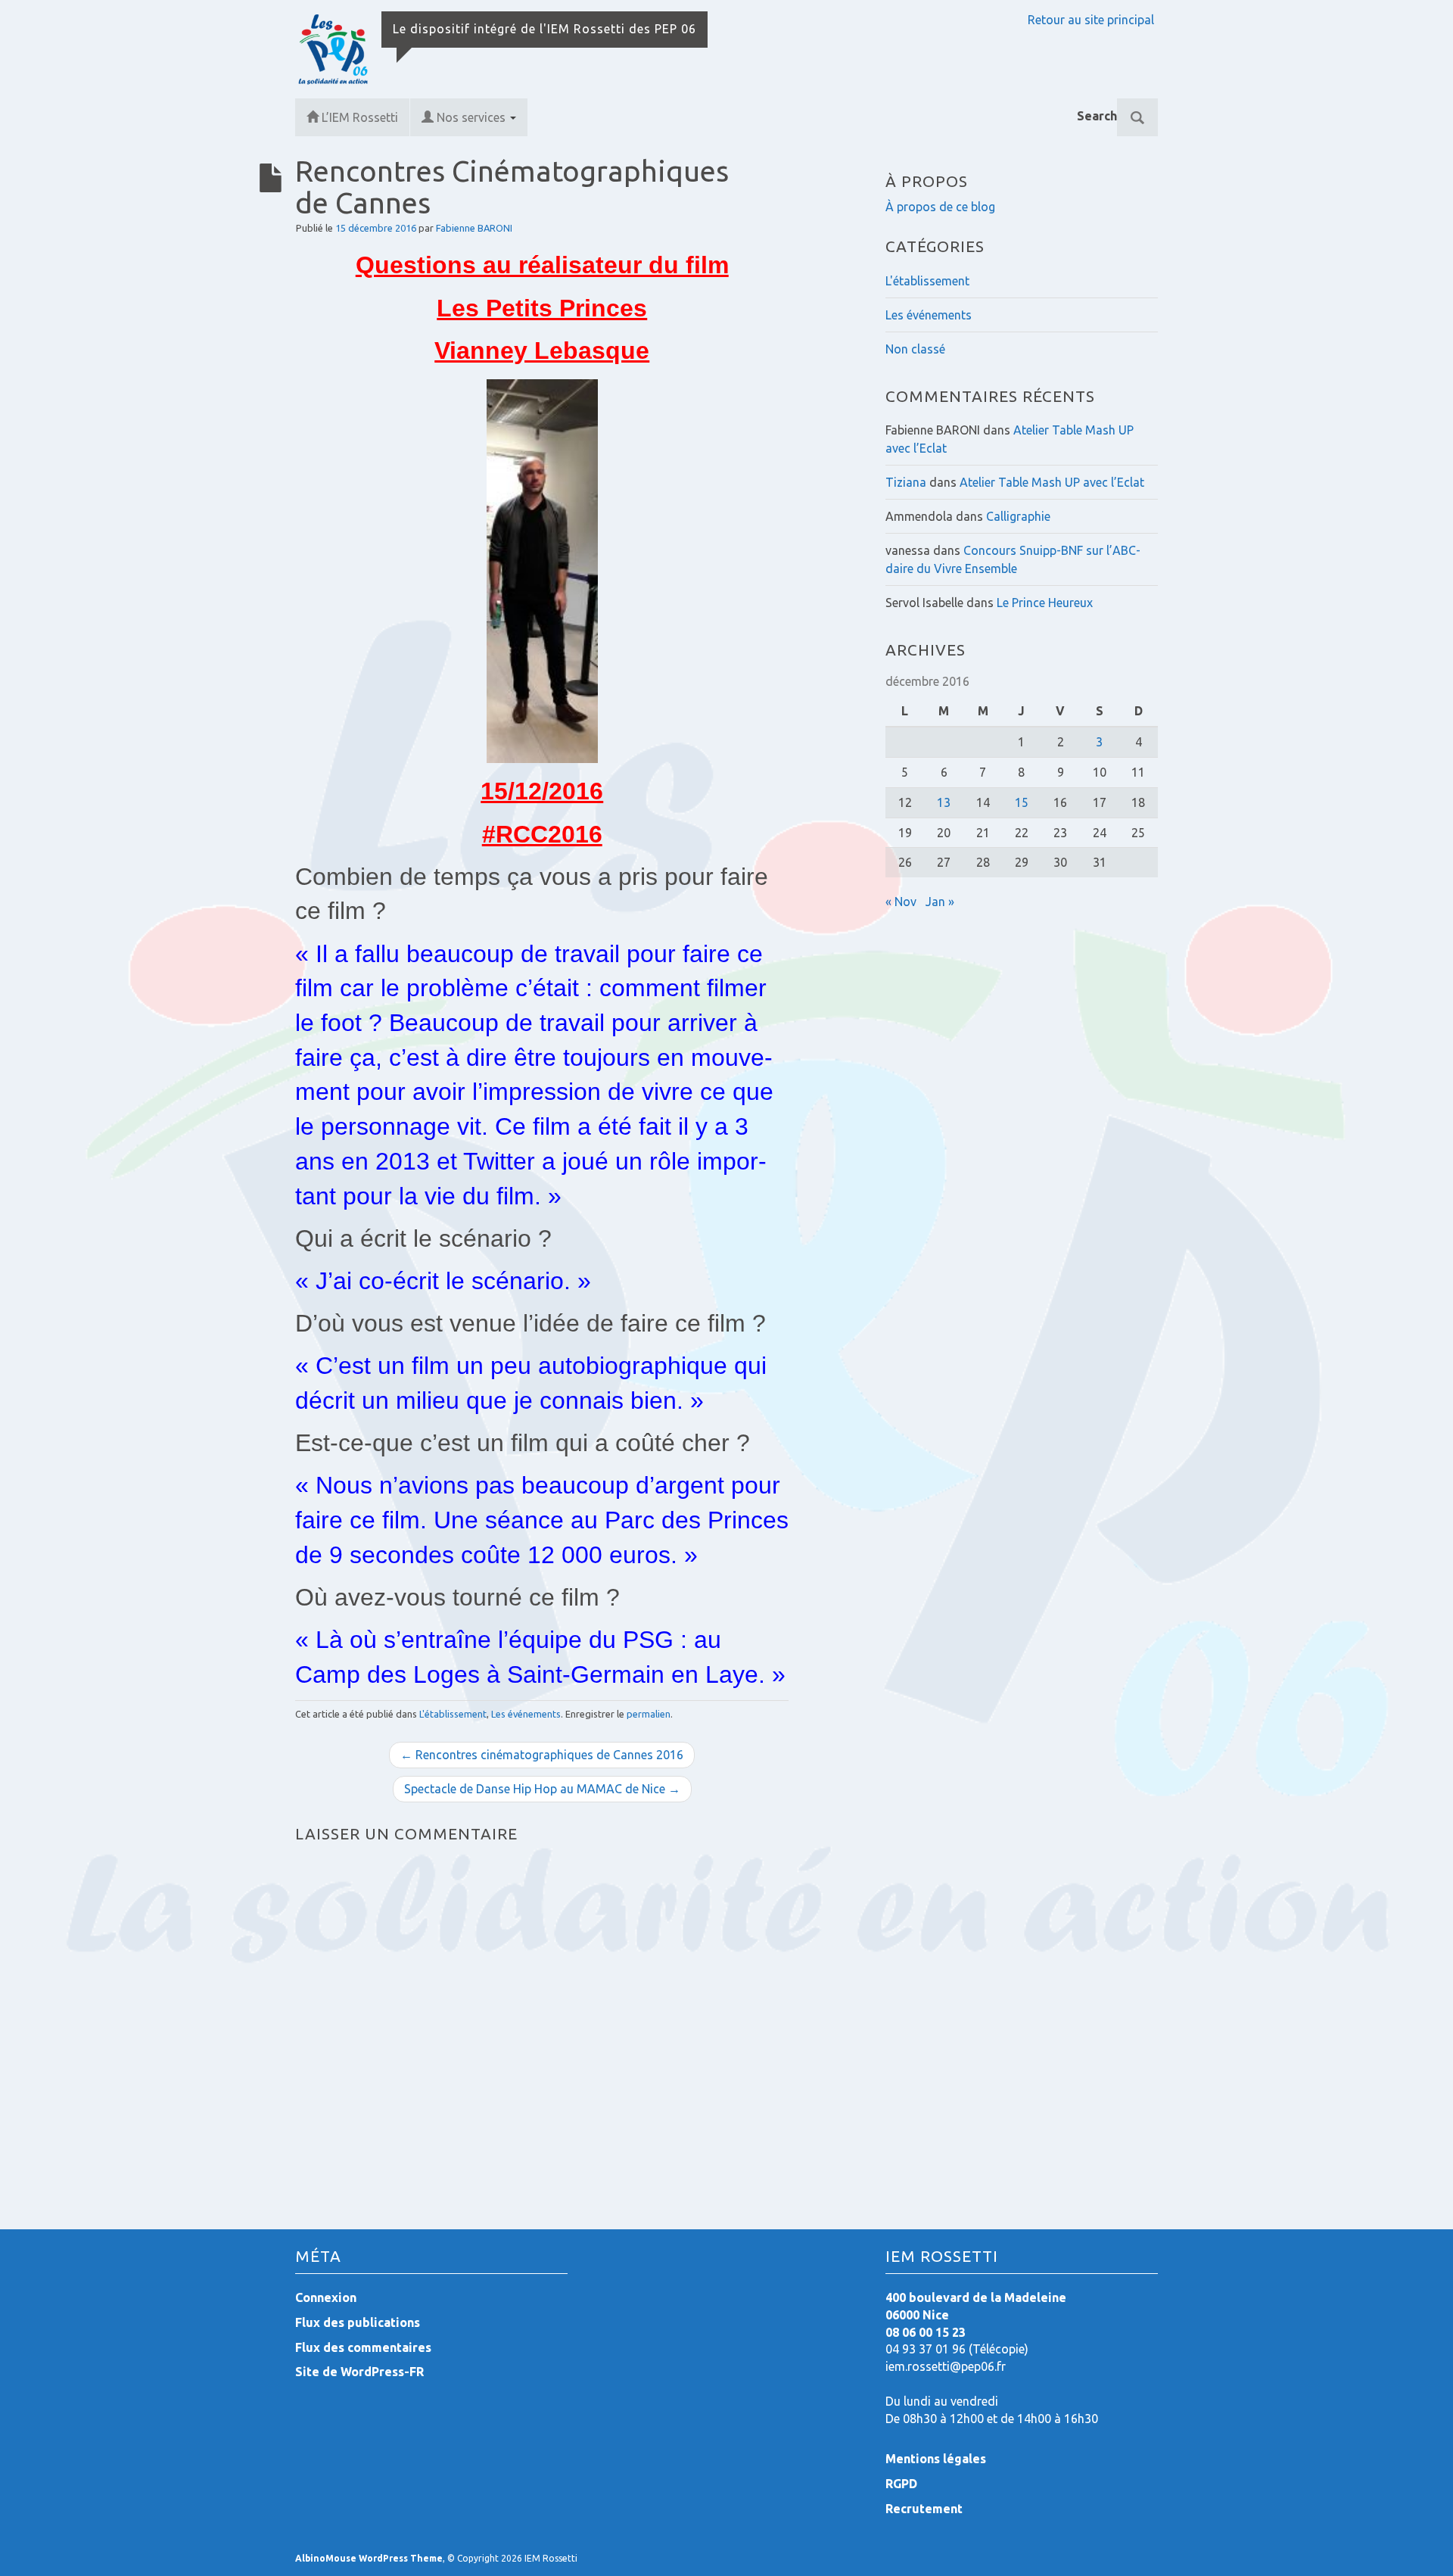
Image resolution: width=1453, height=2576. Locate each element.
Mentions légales (936, 2459)
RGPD (901, 2484)
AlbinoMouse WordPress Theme (369, 2558)
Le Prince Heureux (1045, 603)
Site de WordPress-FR (359, 2372)
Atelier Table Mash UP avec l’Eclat (1052, 482)
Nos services (473, 117)
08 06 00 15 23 (926, 2332)
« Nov (901, 902)
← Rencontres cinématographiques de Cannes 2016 (542, 1755)
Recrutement (924, 2509)
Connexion (326, 2297)
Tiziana (906, 482)
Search (1097, 116)
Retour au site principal (1091, 20)
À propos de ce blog (940, 207)
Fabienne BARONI (474, 228)
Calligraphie (1018, 516)
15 (1022, 802)
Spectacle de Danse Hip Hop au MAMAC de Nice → (542, 1789)
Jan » (940, 902)
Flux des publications (358, 2322)
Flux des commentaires (363, 2347)
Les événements (526, 1714)
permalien (649, 1714)
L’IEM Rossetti (360, 117)
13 (944, 802)
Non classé (915, 349)
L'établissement (453, 1714)
